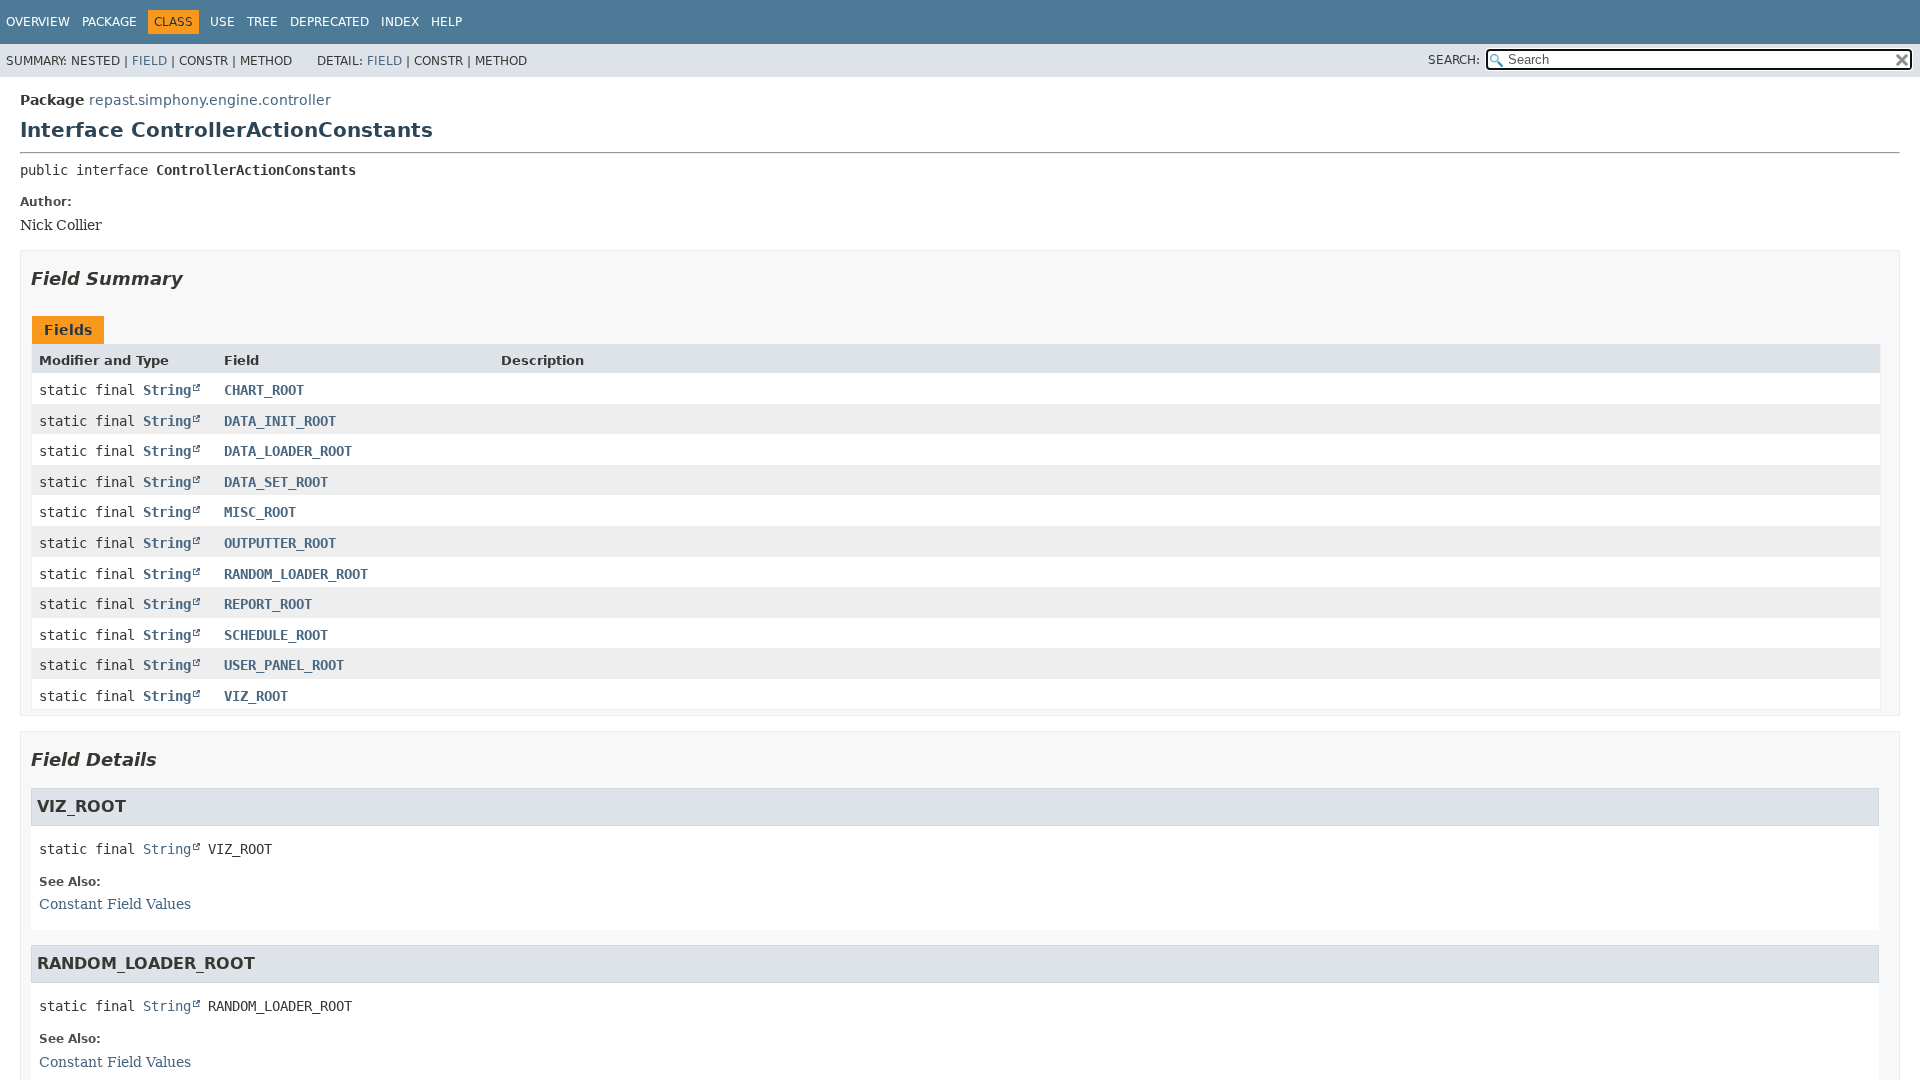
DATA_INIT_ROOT (280, 421)
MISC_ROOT (260, 512)
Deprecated (329, 22)
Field (149, 61)
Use (222, 22)
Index (400, 22)
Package (109, 22)
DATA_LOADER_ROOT (288, 451)
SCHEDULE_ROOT (276, 635)
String (167, 390)
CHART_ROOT (264, 390)
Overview (38, 22)
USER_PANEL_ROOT (284, 665)
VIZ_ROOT (256, 696)
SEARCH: (1454, 60)
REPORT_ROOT (268, 604)
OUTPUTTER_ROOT (280, 543)
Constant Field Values (115, 904)
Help (446, 22)
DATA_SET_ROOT (276, 482)
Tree (262, 22)
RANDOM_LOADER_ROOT (296, 574)
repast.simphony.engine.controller (210, 100)
